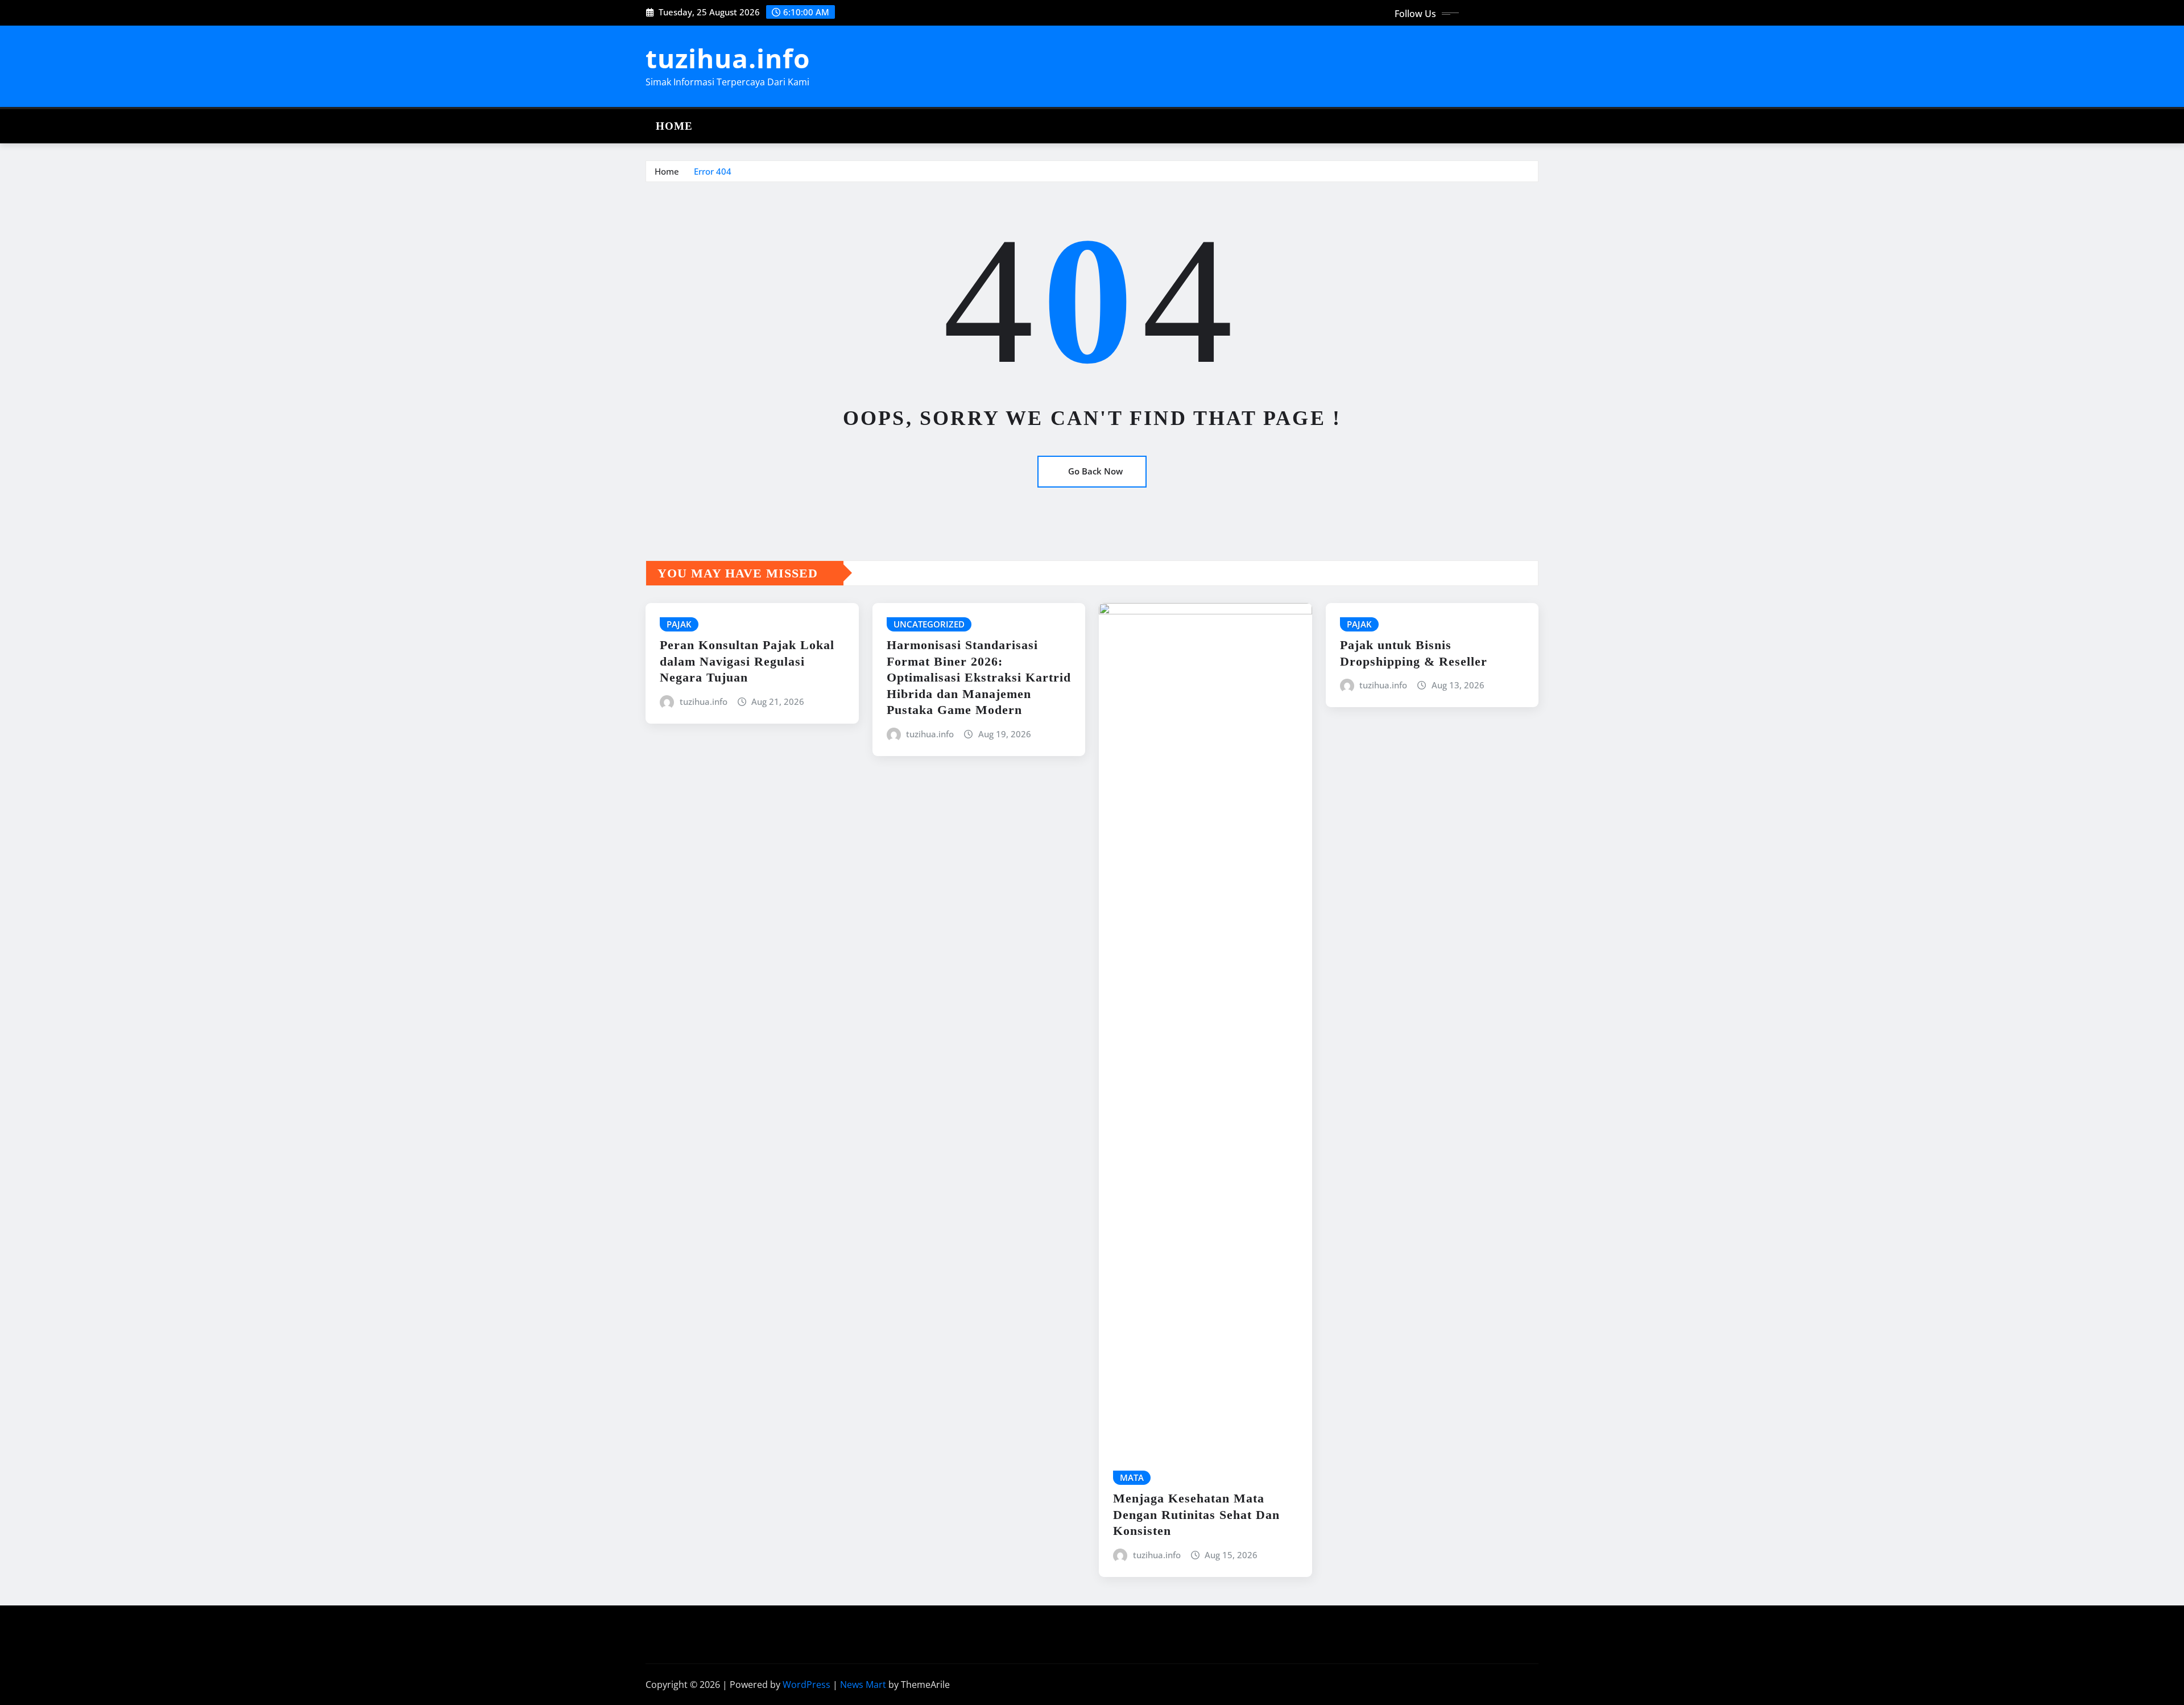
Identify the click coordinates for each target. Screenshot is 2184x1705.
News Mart (863, 1685)
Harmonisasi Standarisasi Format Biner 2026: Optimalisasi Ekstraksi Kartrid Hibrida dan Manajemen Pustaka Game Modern (979, 677)
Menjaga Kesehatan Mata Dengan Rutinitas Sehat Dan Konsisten (1196, 1514)
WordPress (806, 1685)
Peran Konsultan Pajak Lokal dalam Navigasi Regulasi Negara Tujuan (747, 661)
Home (674, 126)
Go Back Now (1095, 471)
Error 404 (713, 171)
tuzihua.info (728, 58)
